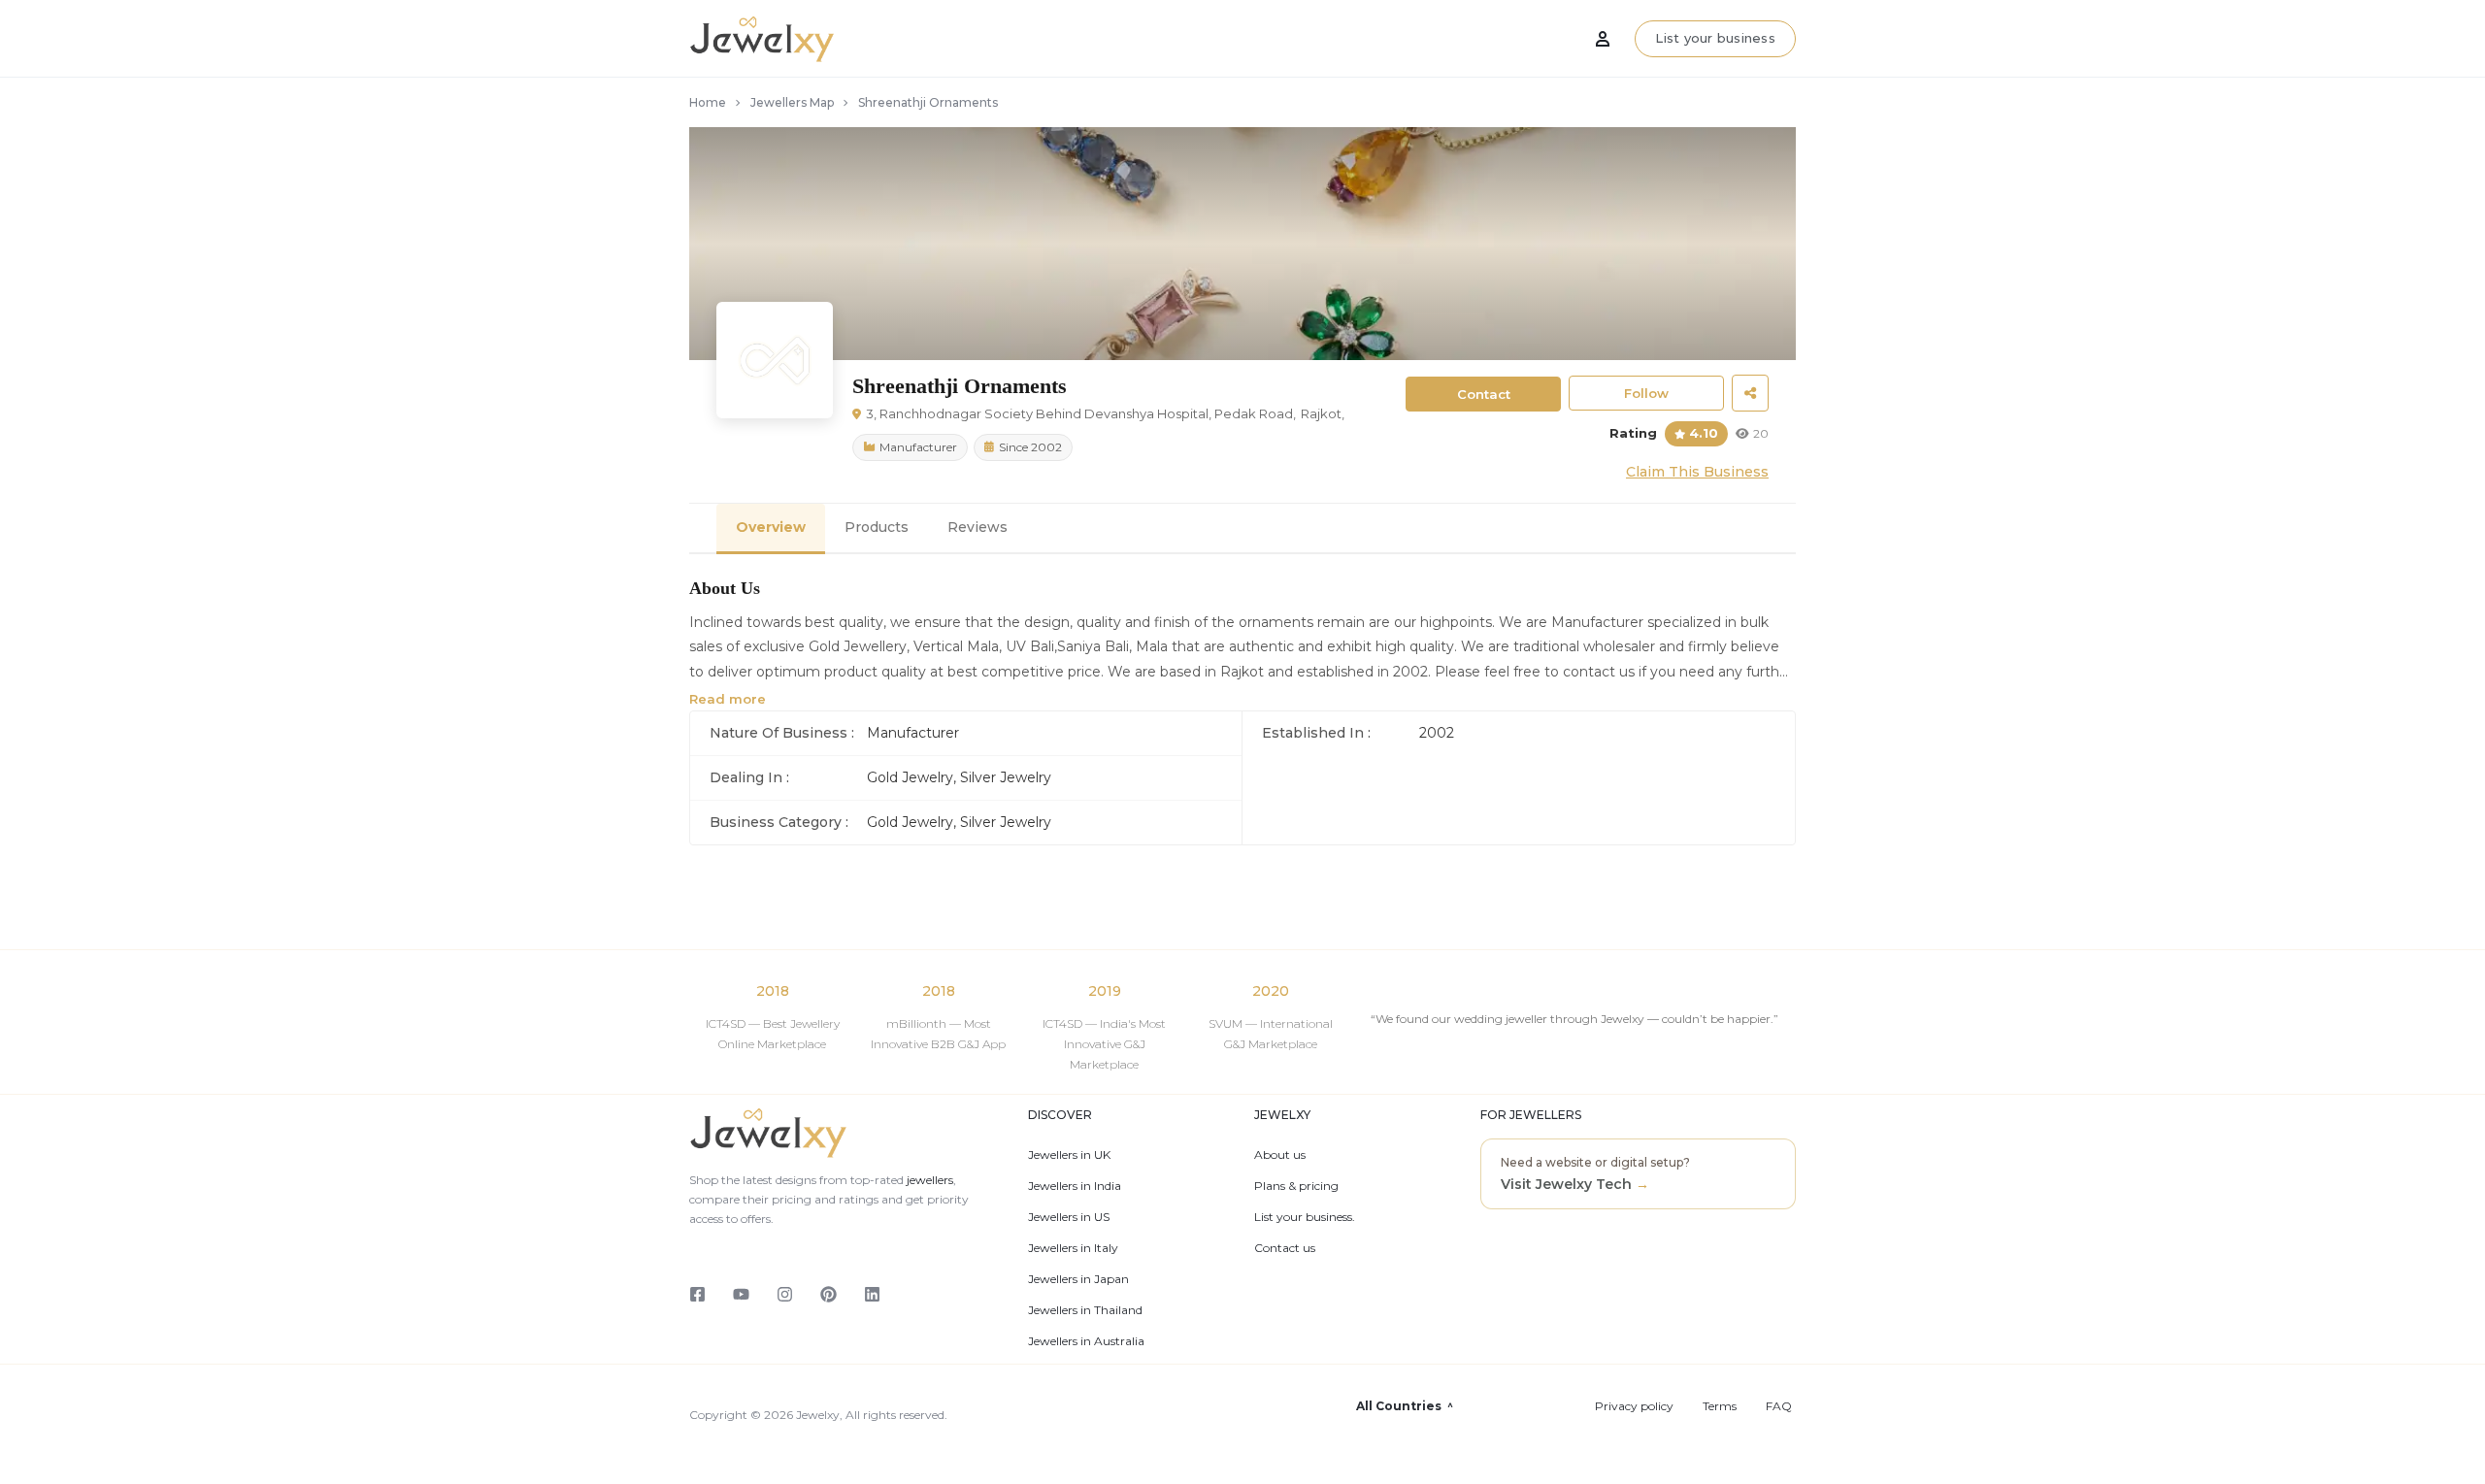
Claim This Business (1697, 472)
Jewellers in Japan (1078, 1279)
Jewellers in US (1069, 1217)
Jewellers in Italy (1073, 1248)
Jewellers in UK (1069, 1155)
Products (877, 527)
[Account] (1603, 39)
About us (1280, 1155)
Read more (728, 699)
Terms (1720, 1406)
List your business (1715, 38)
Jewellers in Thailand (1085, 1310)
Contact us (1285, 1248)
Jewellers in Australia (1086, 1341)
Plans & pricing (1296, 1186)
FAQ (1779, 1406)
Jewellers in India (1075, 1186)
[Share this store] (1750, 393)
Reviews (977, 527)
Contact (1484, 394)
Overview (771, 527)
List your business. (1305, 1217)
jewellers (928, 1180)
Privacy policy (1634, 1406)
